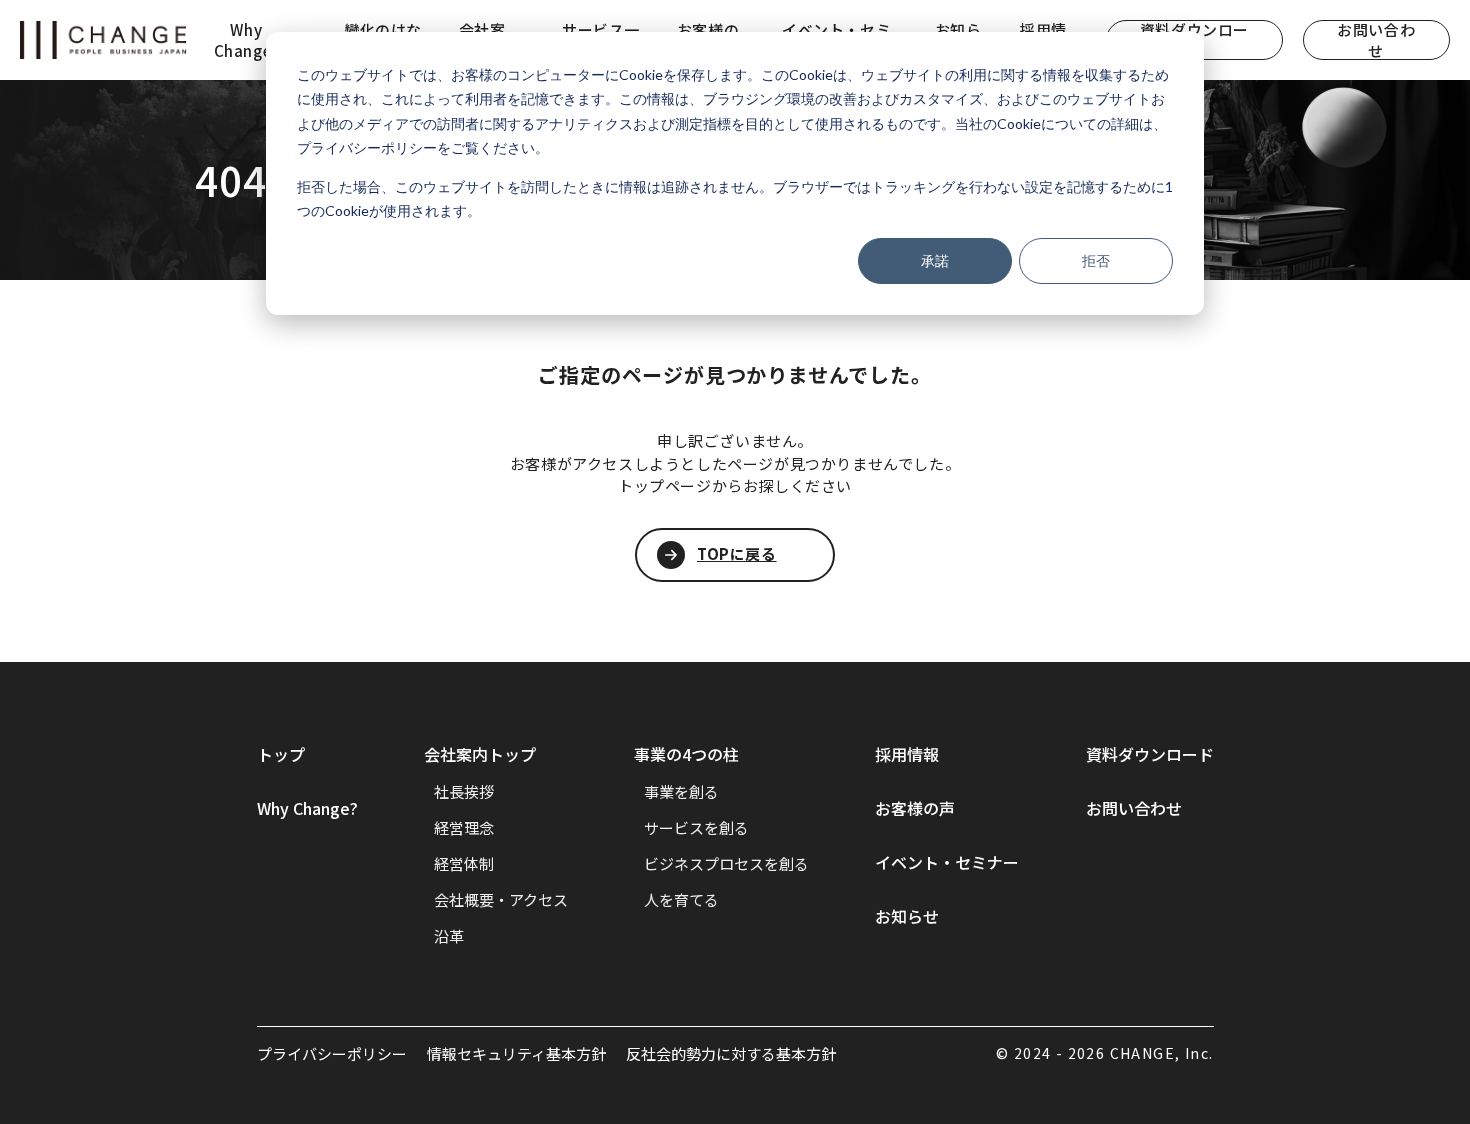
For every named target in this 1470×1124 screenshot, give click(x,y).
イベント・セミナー (947, 862)
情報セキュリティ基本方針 (516, 1053)
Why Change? (307, 808)
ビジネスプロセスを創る (726, 863)
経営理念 (464, 827)
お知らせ (907, 916)
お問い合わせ (1376, 40)
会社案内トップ (480, 754)
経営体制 (464, 863)
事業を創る (681, 791)
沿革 (449, 935)
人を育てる (681, 899)
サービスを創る (696, 827)
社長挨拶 (464, 791)
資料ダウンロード (1150, 754)
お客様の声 (915, 808)
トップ (281, 754)
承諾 (935, 260)
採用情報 (907, 754)
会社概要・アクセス (501, 899)
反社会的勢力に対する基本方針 (731, 1053)
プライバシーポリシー (332, 1053)
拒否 (1096, 260)
